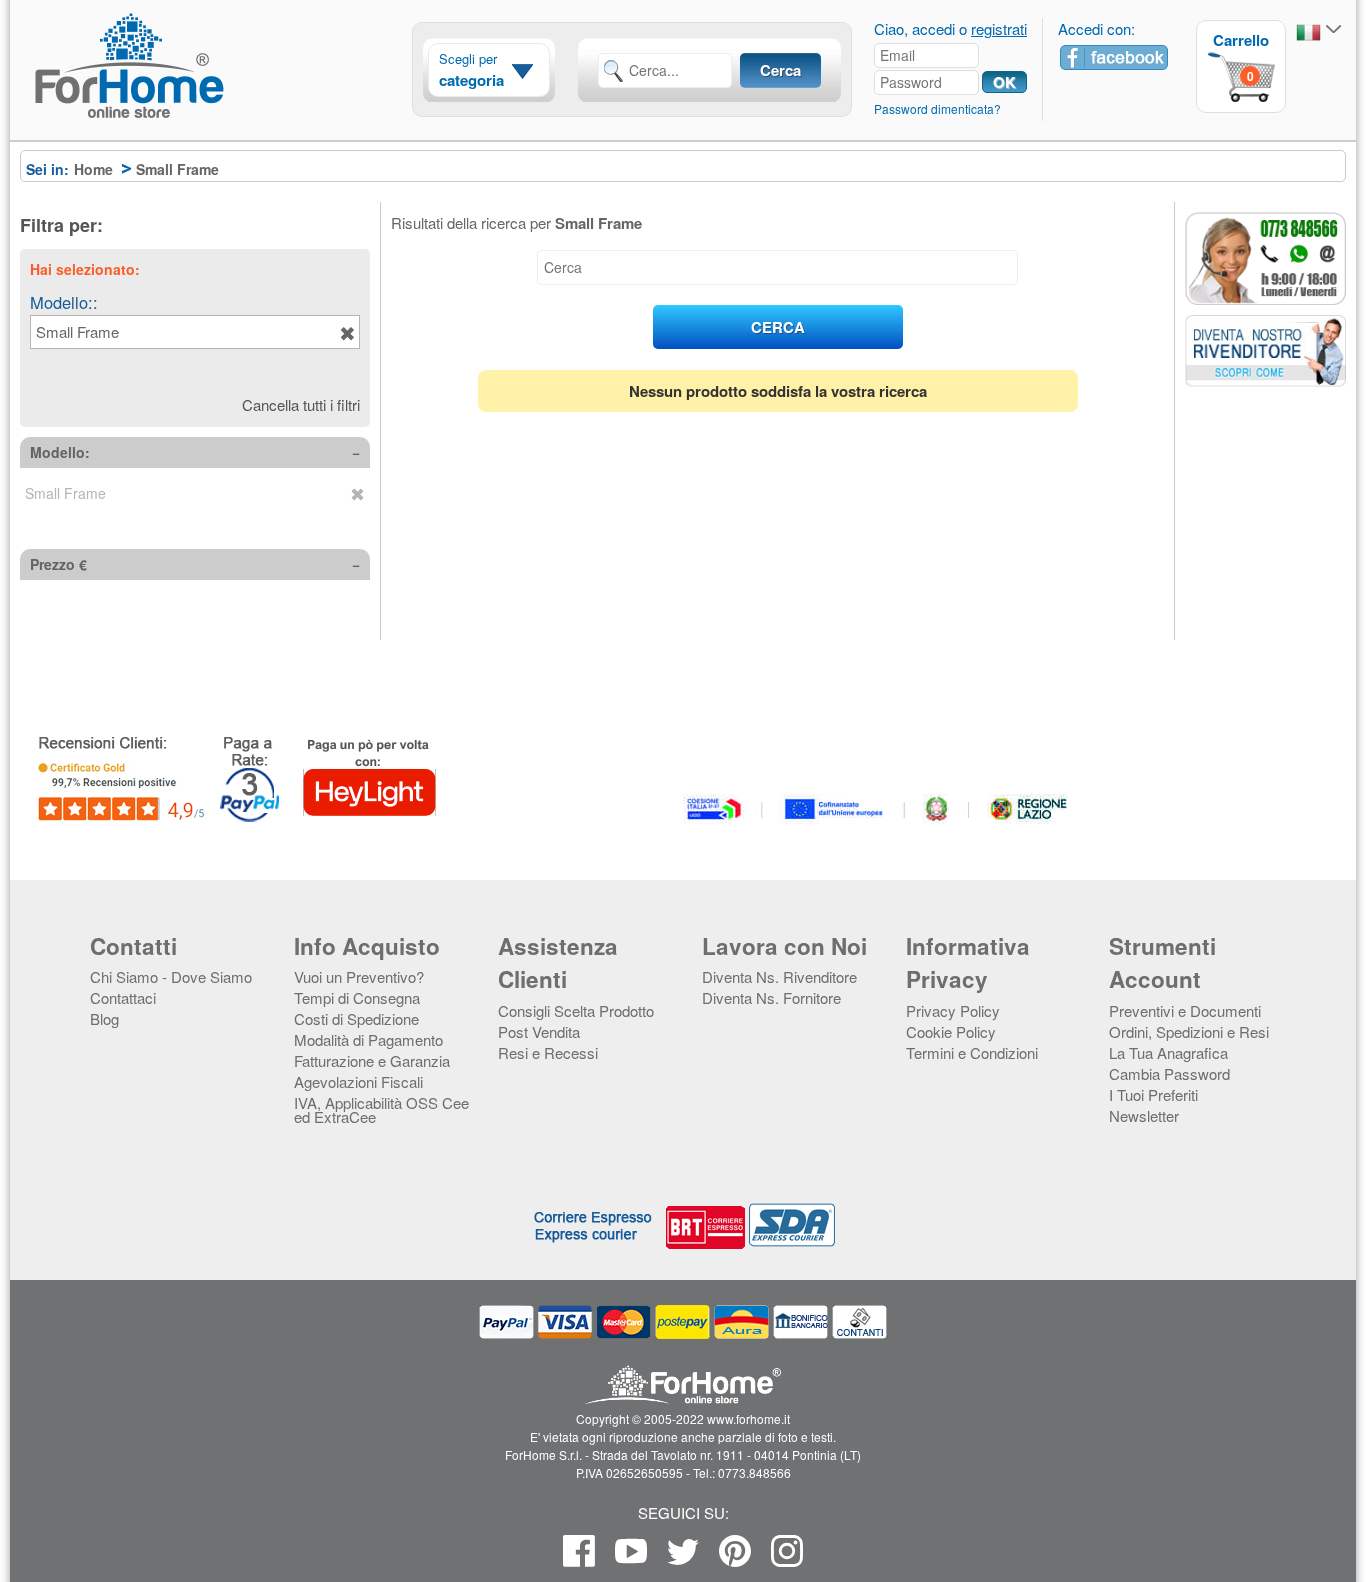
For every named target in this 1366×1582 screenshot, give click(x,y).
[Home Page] (180, 102)
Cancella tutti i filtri (301, 404)
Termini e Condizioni (972, 1052)
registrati (999, 28)
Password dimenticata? (937, 108)
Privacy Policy (953, 1010)
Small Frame (77, 331)
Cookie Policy (951, 1031)
